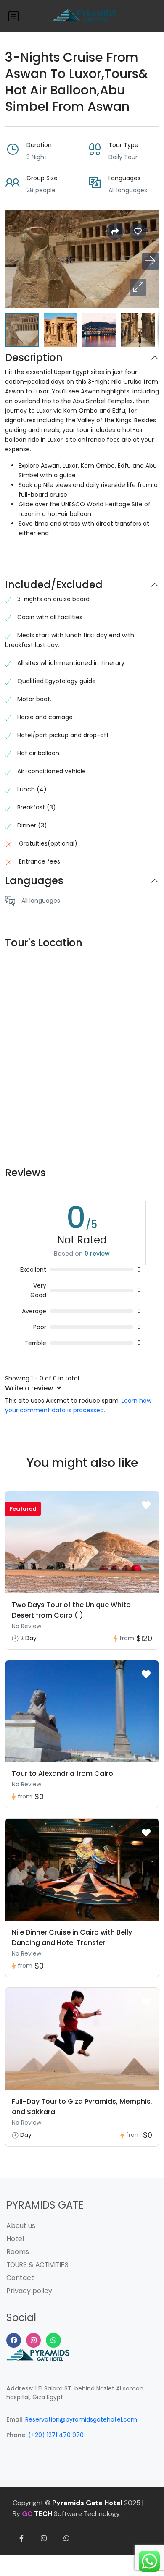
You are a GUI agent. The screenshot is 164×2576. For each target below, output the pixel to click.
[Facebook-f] (21, 2538)
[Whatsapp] (53, 2340)
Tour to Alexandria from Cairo (62, 1774)
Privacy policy (29, 2291)
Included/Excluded (54, 585)
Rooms (18, 2252)
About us (21, 2226)
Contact (20, 2278)
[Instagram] (33, 2340)
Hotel (15, 2239)
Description (34, 358)
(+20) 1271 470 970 (56, 2435)
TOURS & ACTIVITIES (37, 2265)
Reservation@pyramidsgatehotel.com (81, 2419)
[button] (138, 287)
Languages (34, 881)
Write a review (30, 1388)
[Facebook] (14, 2340)
